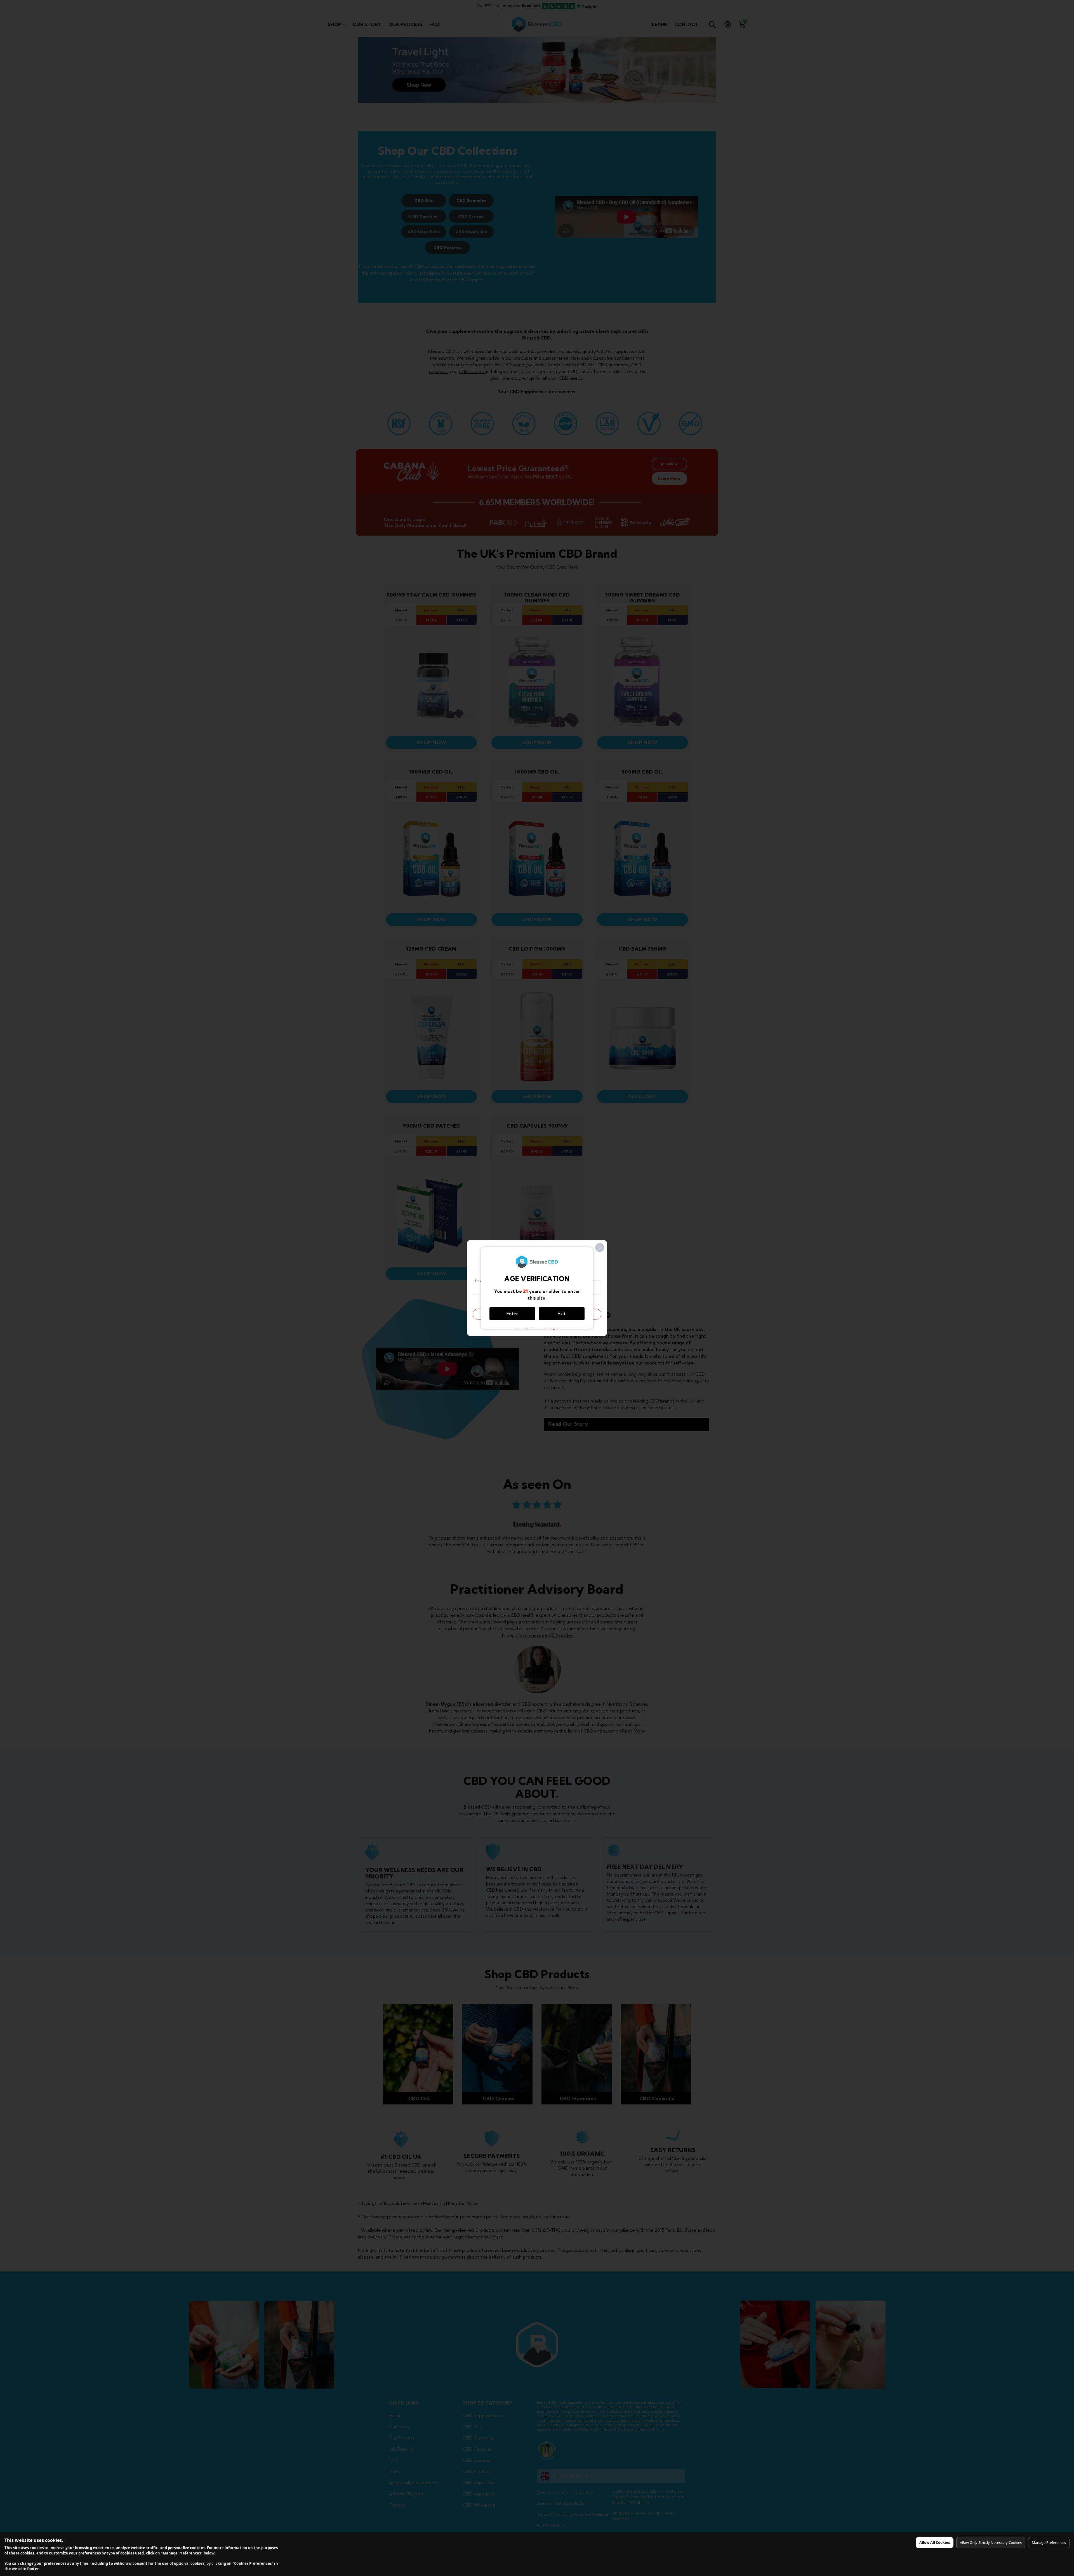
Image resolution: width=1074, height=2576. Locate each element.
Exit (562, 1314)
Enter (512, 1314)
